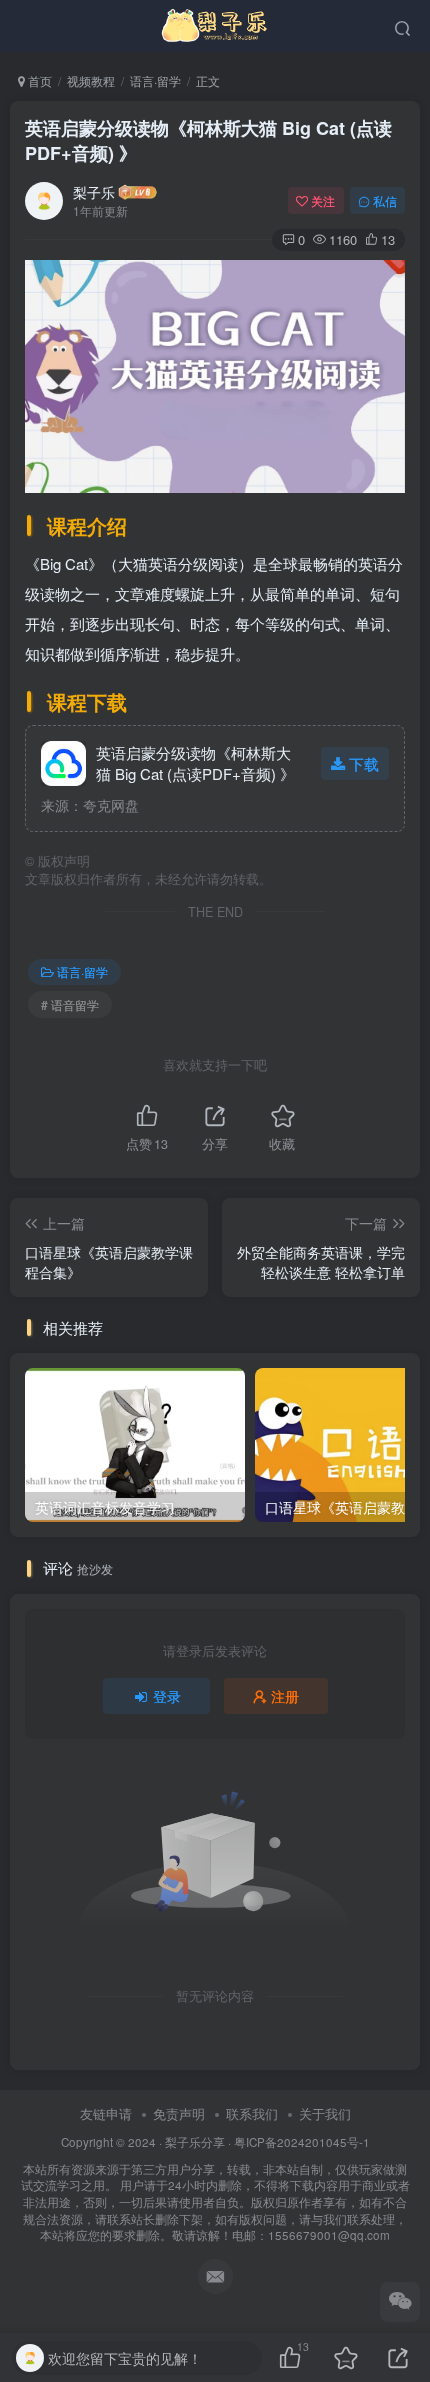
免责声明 (179, 2113)
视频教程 (91, 80)
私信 (385, 200)
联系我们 (252, 2113)
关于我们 (325, 2113)
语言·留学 (155, 80)
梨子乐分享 (195, 2142)
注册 (285, 1696)
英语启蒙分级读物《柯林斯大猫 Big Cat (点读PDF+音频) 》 (208, 140)
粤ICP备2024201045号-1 (215, 2189)
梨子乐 (94, 192)
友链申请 (106, 2113)
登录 (167, 1696)
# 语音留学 (70, 1004)
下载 (364, 763)
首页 (38, 80)
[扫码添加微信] (400, 2302)
